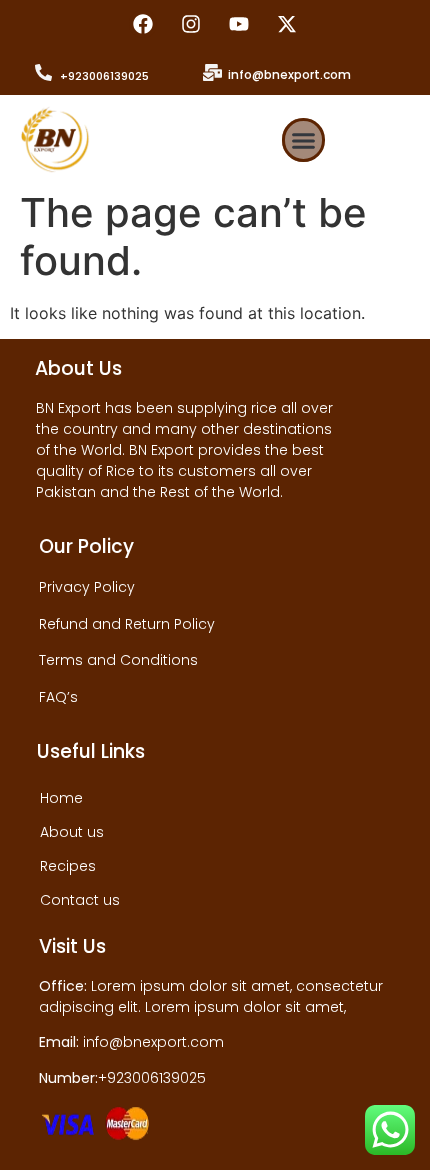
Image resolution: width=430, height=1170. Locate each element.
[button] (304, 140)
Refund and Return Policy (127, 624)
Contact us (80, 900)
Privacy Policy (87, 587)
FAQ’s (58, 697)
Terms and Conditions (118, 660)
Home (61, 798)
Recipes (68, 866)
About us (72, 832)
